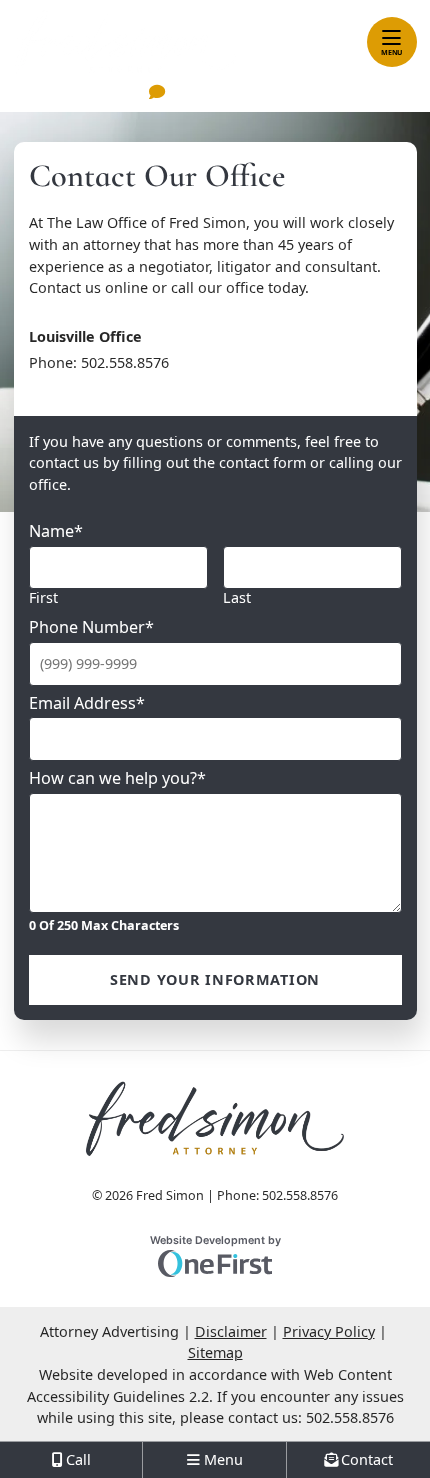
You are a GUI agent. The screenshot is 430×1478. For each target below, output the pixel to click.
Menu (391, 52)
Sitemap (215, 1352)
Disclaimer (231, 1331)
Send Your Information (215, 979)
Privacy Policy (329, 1331)
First (43, 597)
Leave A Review (228, 93)
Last (237, 597)
